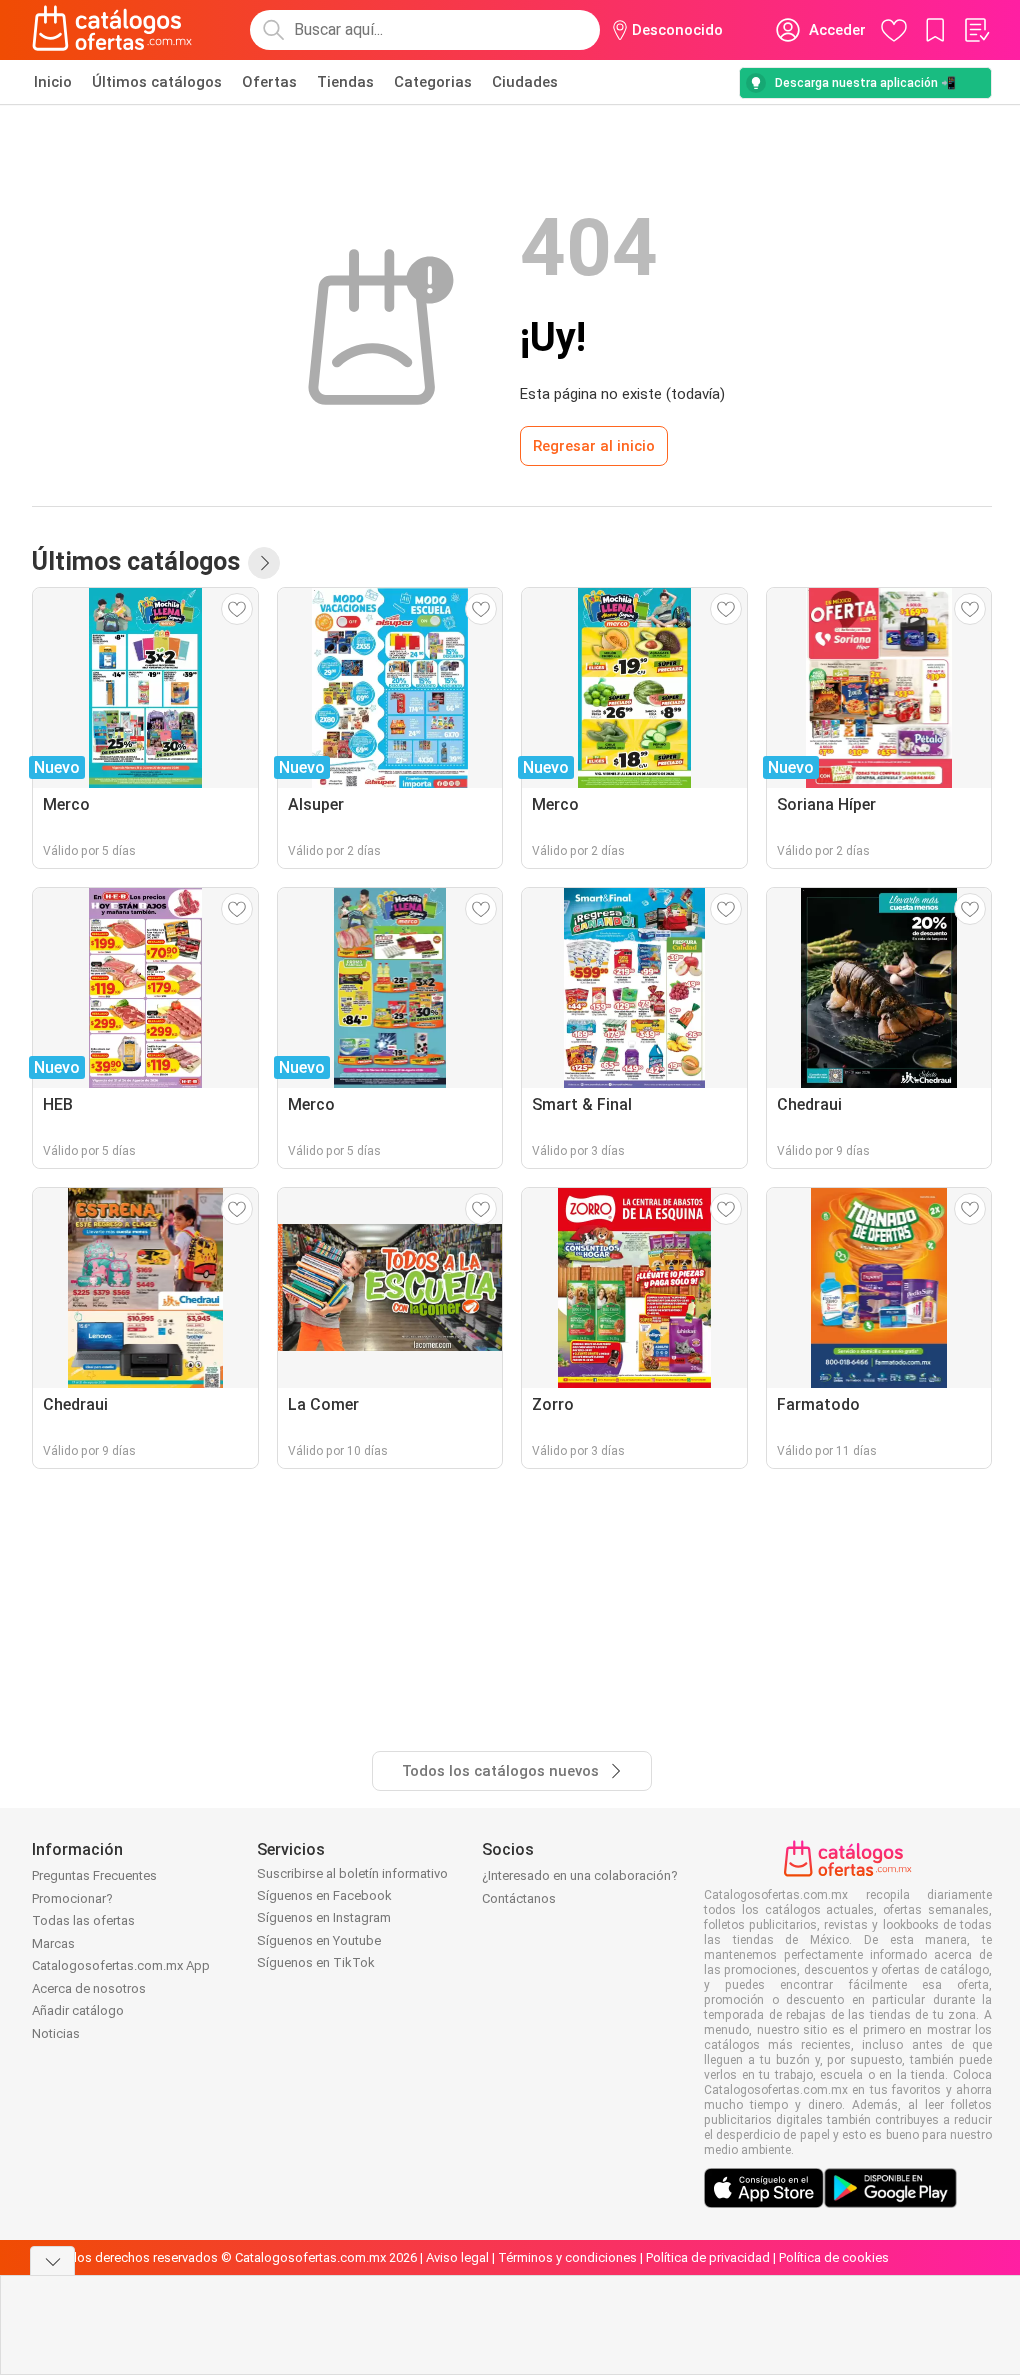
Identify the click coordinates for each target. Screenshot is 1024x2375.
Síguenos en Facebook (324, 1895)
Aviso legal (457, 2257)
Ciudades (525, 82)
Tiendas (345, 82)
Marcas (53, 1943)
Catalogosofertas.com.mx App (121, 1965)
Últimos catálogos (157, 82)
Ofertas (269, 82)
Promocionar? (72, 1898)
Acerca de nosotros (89, 1988)
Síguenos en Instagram (324, 1917)
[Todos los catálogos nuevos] (264, 563)
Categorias (433, 82)
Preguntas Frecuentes (94, 1875)
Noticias (56, 2033)
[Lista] (976, 30)
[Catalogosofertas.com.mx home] (112, 30)
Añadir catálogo (78, 2010)
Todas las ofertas (83, 1920)
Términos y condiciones (567, 2257)
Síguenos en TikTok (316, 1962)
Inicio (53, 82)
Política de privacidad (708, 2257)
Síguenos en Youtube (319, 1940)
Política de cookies (834, 2257)
